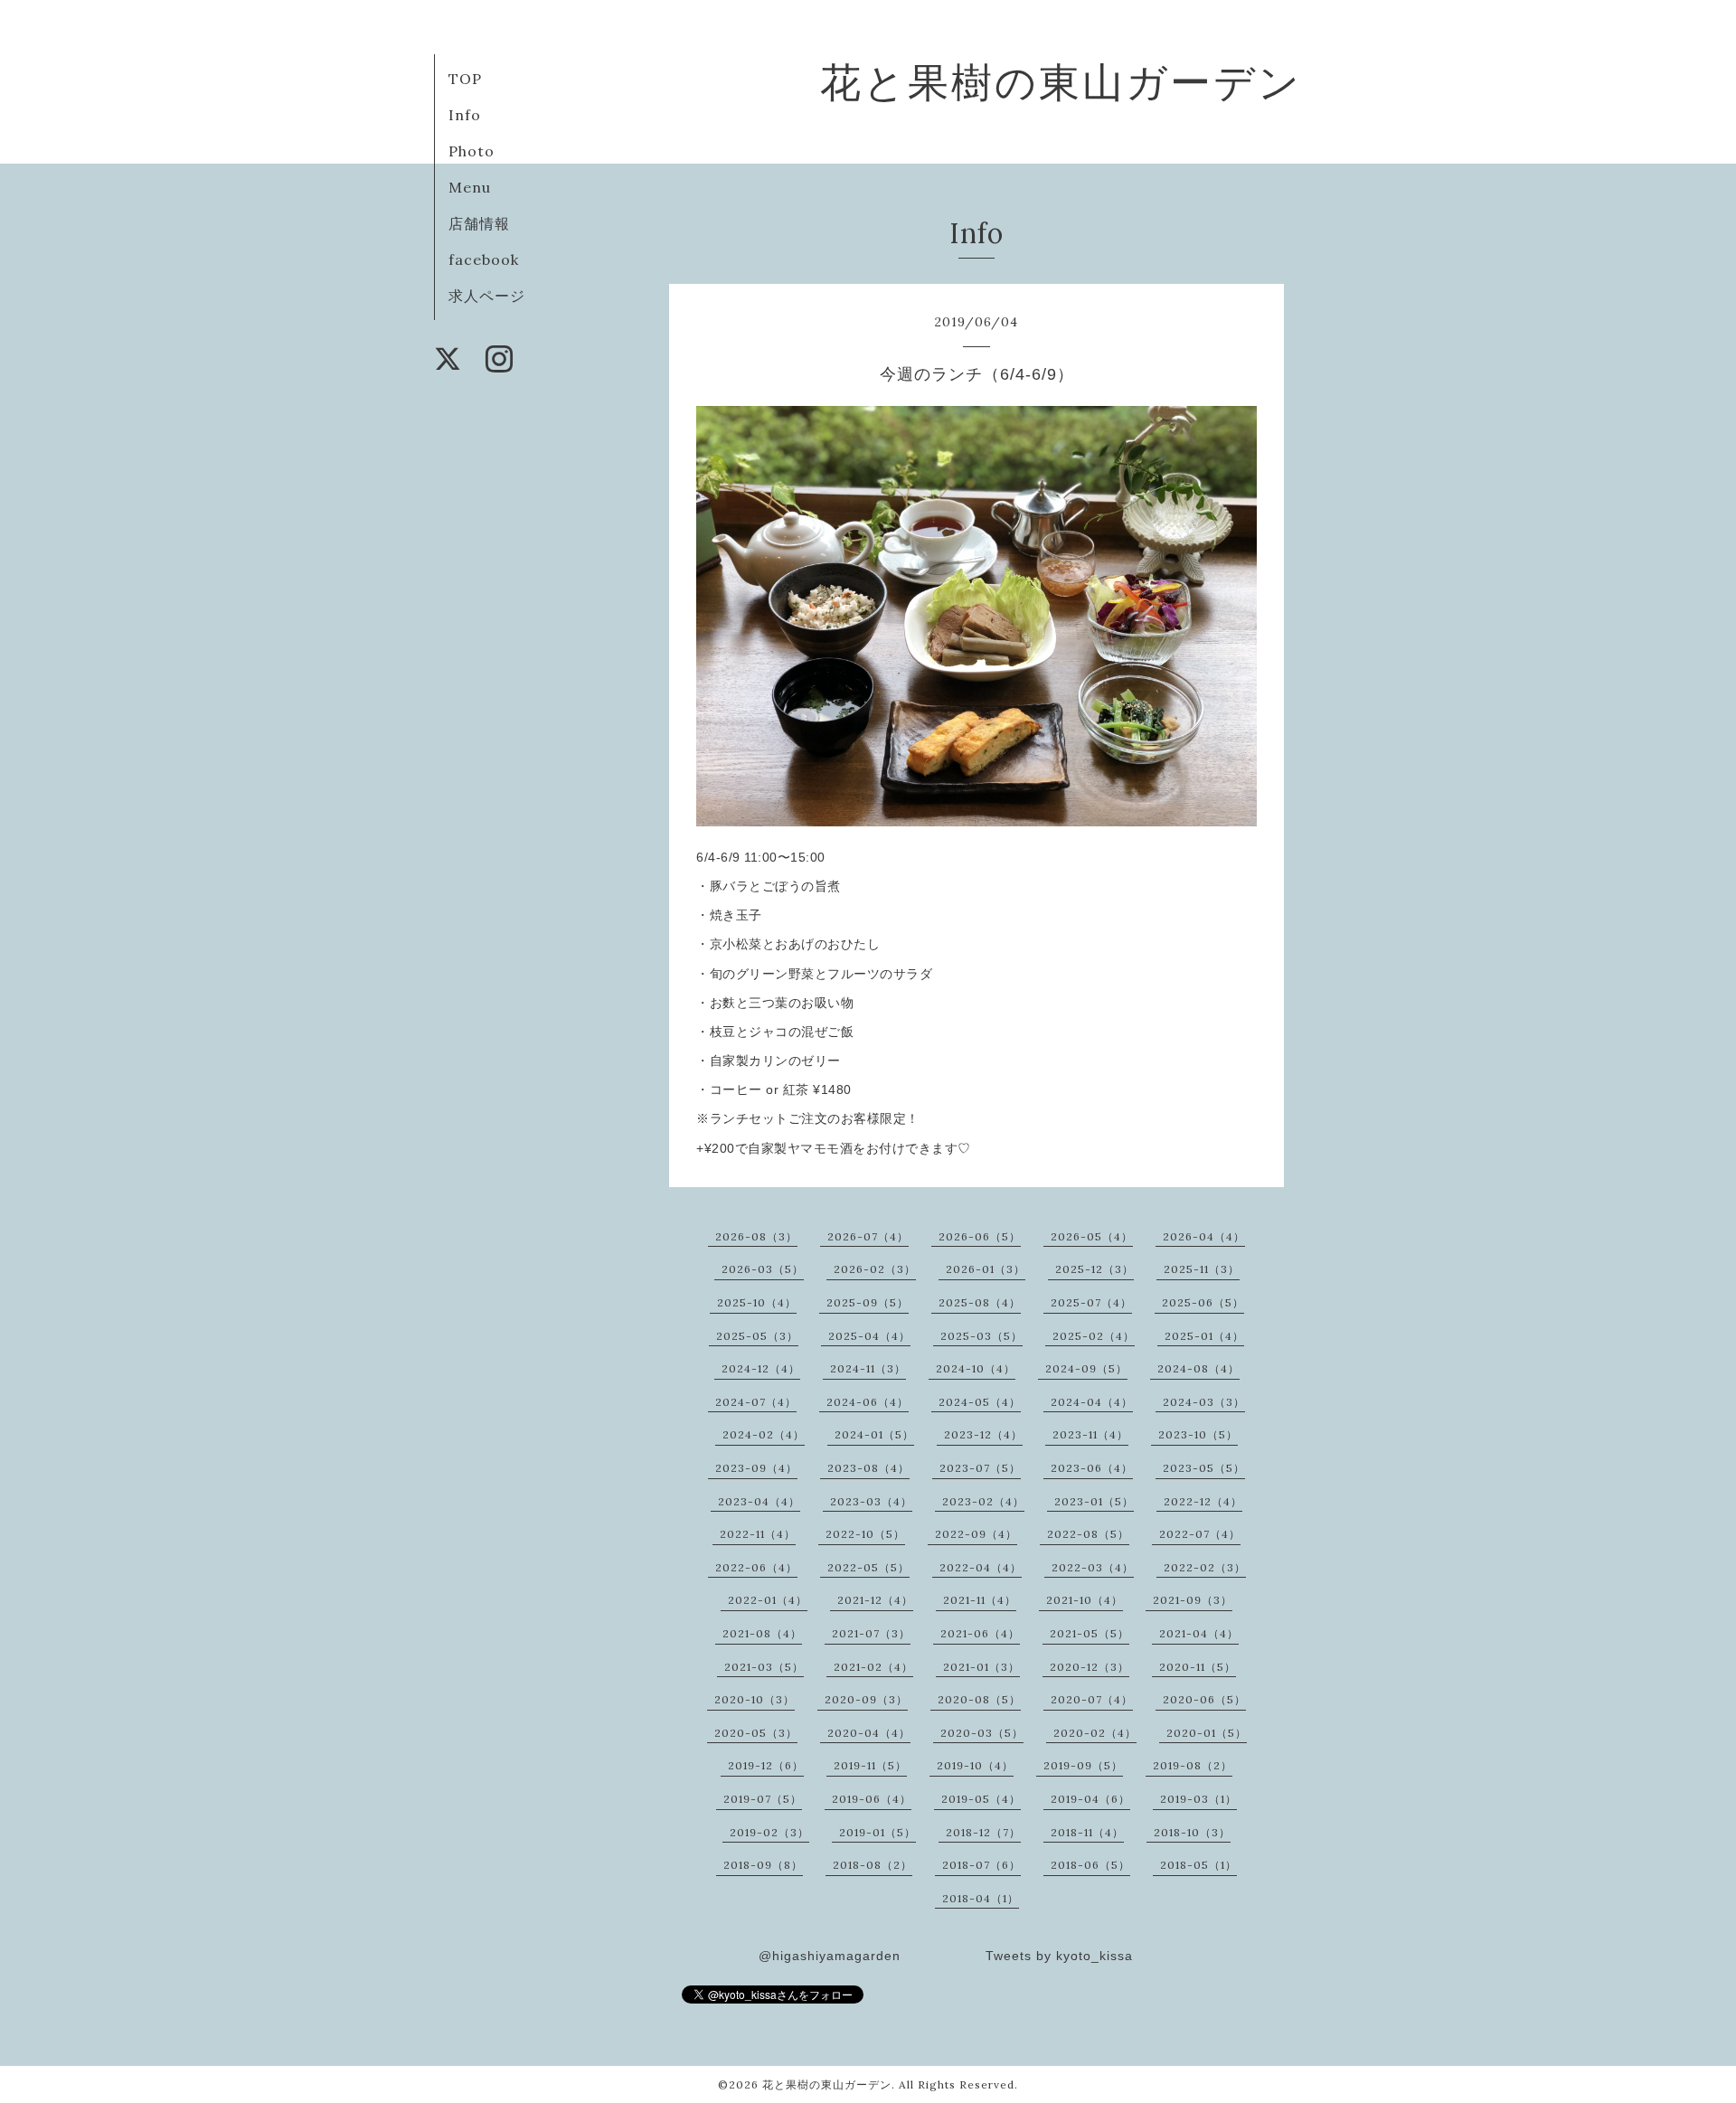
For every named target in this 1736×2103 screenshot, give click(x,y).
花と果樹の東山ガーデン (1061, 82)
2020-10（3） (755, 1699)
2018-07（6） (981, 1865)
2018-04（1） (981, 1898)
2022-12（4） (1203, 1501)
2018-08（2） (873, 1865)
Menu (470, 187)
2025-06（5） (1203, 1302)
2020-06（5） (1204, 1699)
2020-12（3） (1090, 1667)
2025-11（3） (1202, 1269)
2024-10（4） (976, 1368)
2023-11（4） (1090, 1434)
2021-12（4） (875, 1600)
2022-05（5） (868, 1567)
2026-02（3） (875, 1269)
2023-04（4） (759, 1501)
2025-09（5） (868, 1302)
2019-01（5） (877, 1832)
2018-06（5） (1090, 1865)
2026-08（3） (756, 1236)
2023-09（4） (756, 1468)
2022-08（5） (1088, 1534)
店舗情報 (479, 223)
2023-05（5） (1204, 1468)
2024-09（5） (1086, 1368)
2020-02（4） (1095, 1733)
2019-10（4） (975, 1765)
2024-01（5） (874, 1434)
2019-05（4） (981, 1799)
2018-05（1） (1198, 1865)
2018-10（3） (1192, 1832)
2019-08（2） (1193, 1765)
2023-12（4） (983, 1434)
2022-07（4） (1200, 1534)
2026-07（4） (868, 1236)
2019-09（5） (1083, 1765)
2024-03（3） (1204, 1402)
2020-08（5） (979, 1699)
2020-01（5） (1207, 1733)
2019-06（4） (872, 1799)
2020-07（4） (1092, 1699)
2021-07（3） (871, 1633)
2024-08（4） (1198, 1368)
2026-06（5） (980, 1236)
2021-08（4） (762, 1633)
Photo (472, 151)
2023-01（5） (1094, 1501)
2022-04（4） (981, 1567)
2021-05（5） (1090, 1633)
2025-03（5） (981, 1336)
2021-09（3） (1193, 1600)
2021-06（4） (980, 1633)
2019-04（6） (1090, 1799)
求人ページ (487, 296)
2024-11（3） (868, 1368)
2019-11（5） (870, 1765)
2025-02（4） (1094, 1336)
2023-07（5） (980, 1468)
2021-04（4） (1199, 1633)
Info (465, 115)
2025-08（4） (980, 1302)
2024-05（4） (980, 1402)
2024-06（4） (868, 1402)
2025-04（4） (869, 1336)
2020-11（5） (1198, 1667)
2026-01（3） (986, 1269)
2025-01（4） (1204, 1336)
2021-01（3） (981, 1667)
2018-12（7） (983, 1832)
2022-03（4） (1093, 1567)
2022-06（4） (756, 1567)
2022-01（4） (768, 1600)
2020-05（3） (756, 1733)
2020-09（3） (866, 1699)
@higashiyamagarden (830, 1956)
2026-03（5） (763, 1269)
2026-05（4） (1092, 1236)
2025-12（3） (1094, 1269)
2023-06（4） (1092, 1468)
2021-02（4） (873, 1667)
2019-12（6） (766, 1765)
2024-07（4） (756, 1402)
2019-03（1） (1198, 1799)
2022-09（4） (976, 1534)
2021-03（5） (764, 1667)
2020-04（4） (869, 1733)
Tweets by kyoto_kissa (1059, 1956)
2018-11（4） (1087, 1832)
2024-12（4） (761, 1368)
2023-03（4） (871, 1501)
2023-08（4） (868, 1468)
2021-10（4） (1085, 1600)
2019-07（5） (763, 1799)
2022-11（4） (758, 1534)
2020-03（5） (982, 1733)
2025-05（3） (757, 1336)
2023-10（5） (1198, 1434)
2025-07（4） (1091, 1302)
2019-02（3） (769, 1832)
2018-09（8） (763, 1865)
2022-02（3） (1205, 1567)
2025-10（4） (757, 1302)
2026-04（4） (1204, 1236)
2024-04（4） (1092, 1402)
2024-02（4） (764, 1434)
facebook (484, 259)
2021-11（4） (980, 1600)
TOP (465, 79)
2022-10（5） (865, 1534)
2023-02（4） (983, 1501)
